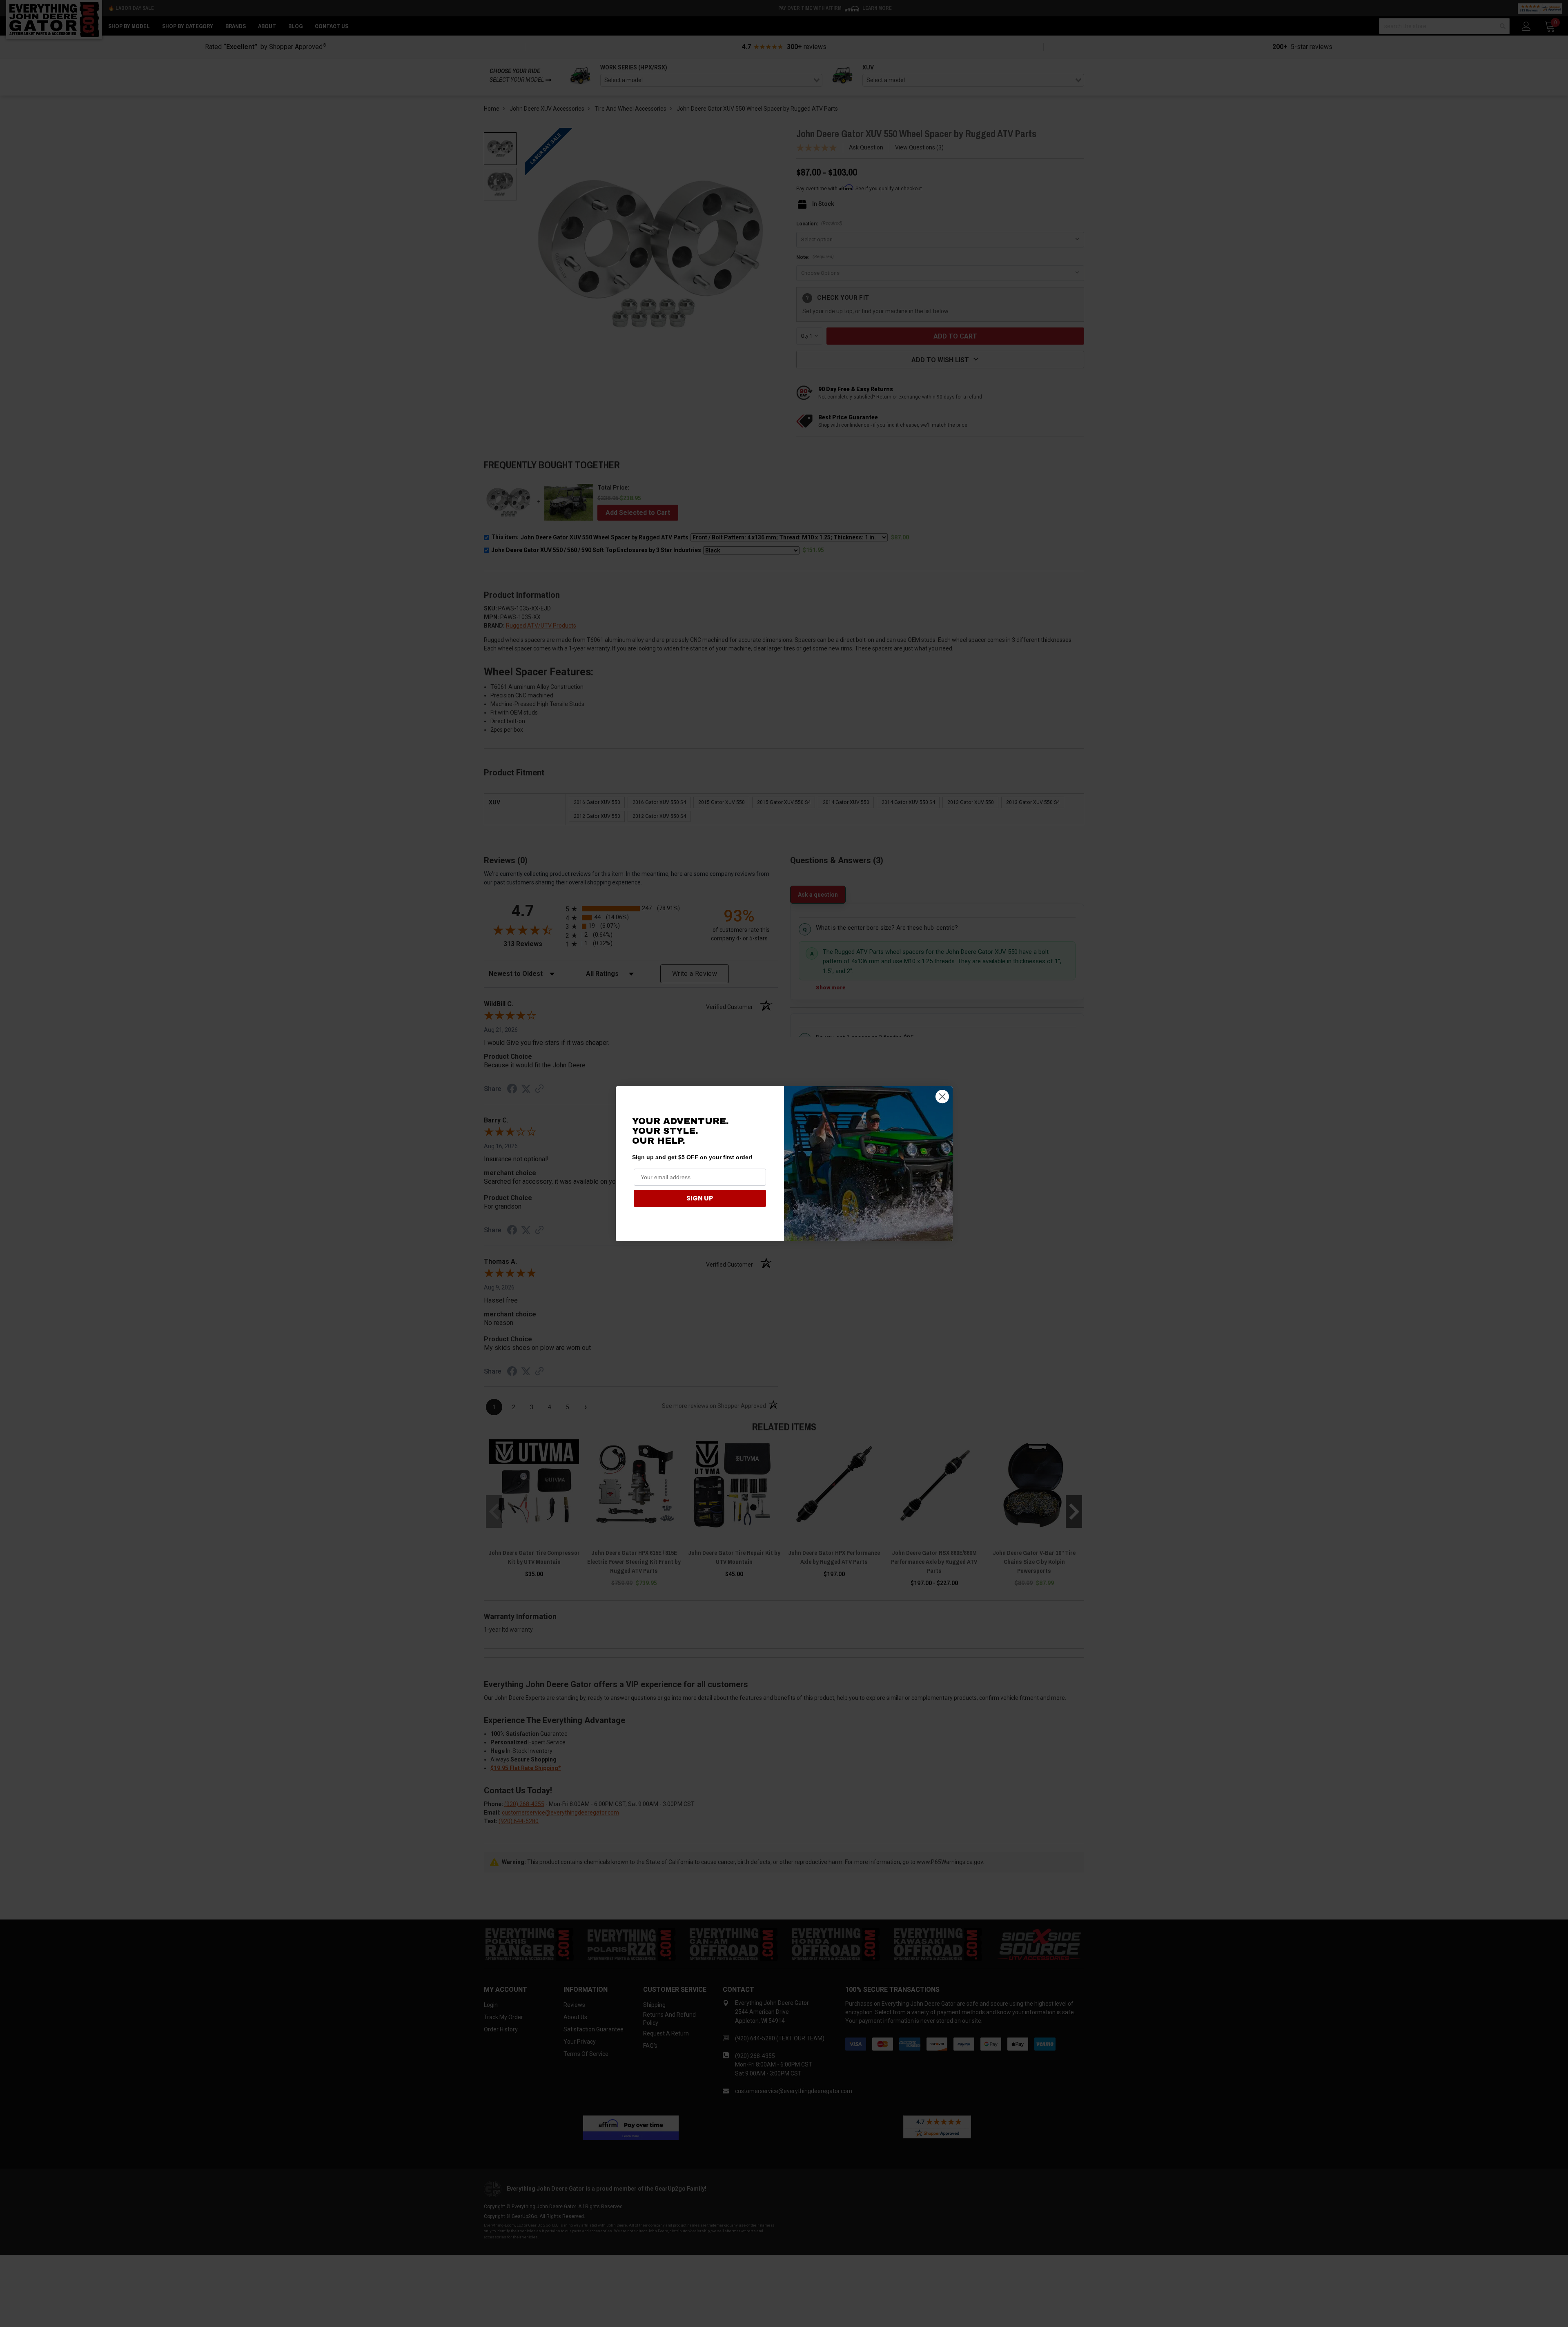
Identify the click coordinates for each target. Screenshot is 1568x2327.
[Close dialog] (942, 1097)
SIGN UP (700, 1198)
